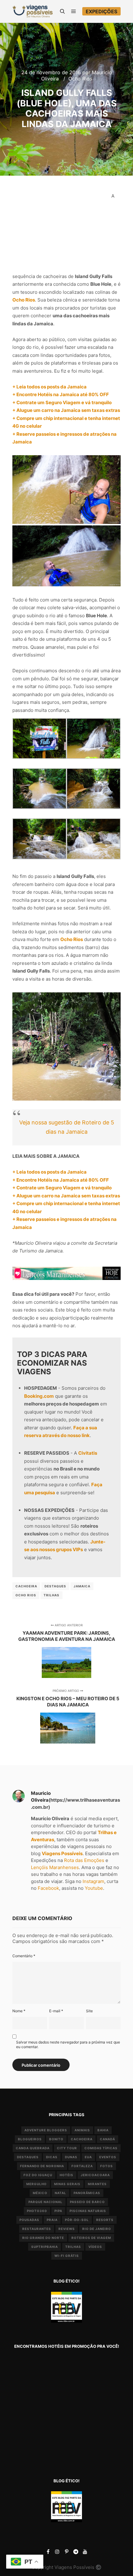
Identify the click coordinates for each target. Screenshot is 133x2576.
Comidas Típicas (101, 2148)
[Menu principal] (74, 11)
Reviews (67, 2229)
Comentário (24, 1956)
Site (89, 2011)
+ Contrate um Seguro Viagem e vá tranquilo (62, 402)
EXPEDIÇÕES (101, 11)
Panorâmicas (87, 2193)
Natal (60, 2193)
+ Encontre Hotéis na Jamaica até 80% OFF (61, 394)
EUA (88, 2157)
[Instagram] (57, 2552)
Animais (82, 2130)
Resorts (105, 2220)
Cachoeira (26, 1586)
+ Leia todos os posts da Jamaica (49, 387)
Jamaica (82, 1586)
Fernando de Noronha (42, 2166)
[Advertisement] (59, 227)
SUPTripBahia (45, 2247)
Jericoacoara (95, 2175)
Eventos (108, 2157)
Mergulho (36, 2184)
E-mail (56, 2011)
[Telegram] (76, 2552)
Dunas (71, 2157)
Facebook (48, 1888)
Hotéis (66, 2175)
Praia (52, 2220)
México (40, 2193)
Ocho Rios (80, 79)
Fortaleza (82, 2166)
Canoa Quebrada (33, 2148)
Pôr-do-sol (77, 2220)
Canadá (107, 2139)
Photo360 (37, 2211)
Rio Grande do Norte (43, 2238)
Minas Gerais (67, 2184)
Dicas (52, 2157)
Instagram (93, 1881)
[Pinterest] (66, 2552)
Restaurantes (37, 2229)
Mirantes (97, 2184)
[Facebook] (48, 2552)
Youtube (94, 1888)
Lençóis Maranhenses (55, 1867)
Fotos (107, 2166)
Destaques (55, 1586)
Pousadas (29, 2220)
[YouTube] (85, 2552)
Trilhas (51, 1595)
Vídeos (95, 2247)
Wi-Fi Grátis (67, 2256)
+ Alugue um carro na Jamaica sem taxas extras (66, 410)
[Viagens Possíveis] (32, 11)
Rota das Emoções (84, 1860)
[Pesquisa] (62, 11)
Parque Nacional (45, 2202)
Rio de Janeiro (97, 2229)
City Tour (67, 2148)
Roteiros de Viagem (91, 2238)
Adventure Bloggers (46, 2130)
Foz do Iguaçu (38, 2175)
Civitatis (88, 1453)
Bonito (56, 2139)
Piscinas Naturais (88, 2211)
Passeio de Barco (87, 2202)
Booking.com (39, 1396)
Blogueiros (30, 2139)
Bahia (103, 2130)
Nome (19, 2011)
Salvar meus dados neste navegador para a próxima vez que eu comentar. (68, 2044)
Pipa (58, 2211)
